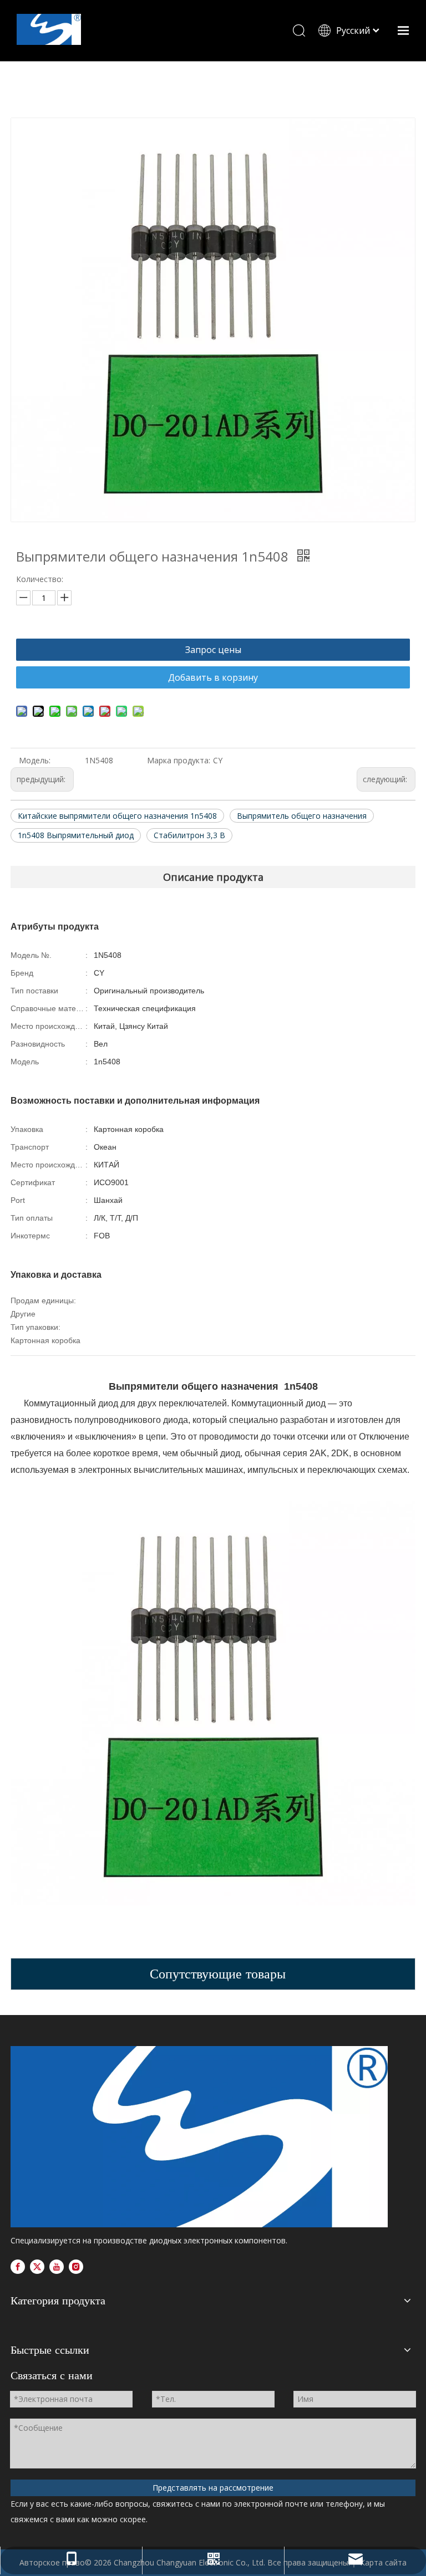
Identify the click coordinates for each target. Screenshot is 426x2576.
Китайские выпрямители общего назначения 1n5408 (117, 816)
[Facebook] (18, 2267)
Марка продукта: (179, 760)
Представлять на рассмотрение (213, 2488)
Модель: (35, 760)
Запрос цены (213, 650)
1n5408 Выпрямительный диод (76, 835)
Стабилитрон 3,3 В (189, 835)
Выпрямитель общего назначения (302, 816)
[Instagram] (76, 2267)
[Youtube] (57, 2267)
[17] (199, 2137)
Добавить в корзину (213, 677)
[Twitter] (37, 2267)
